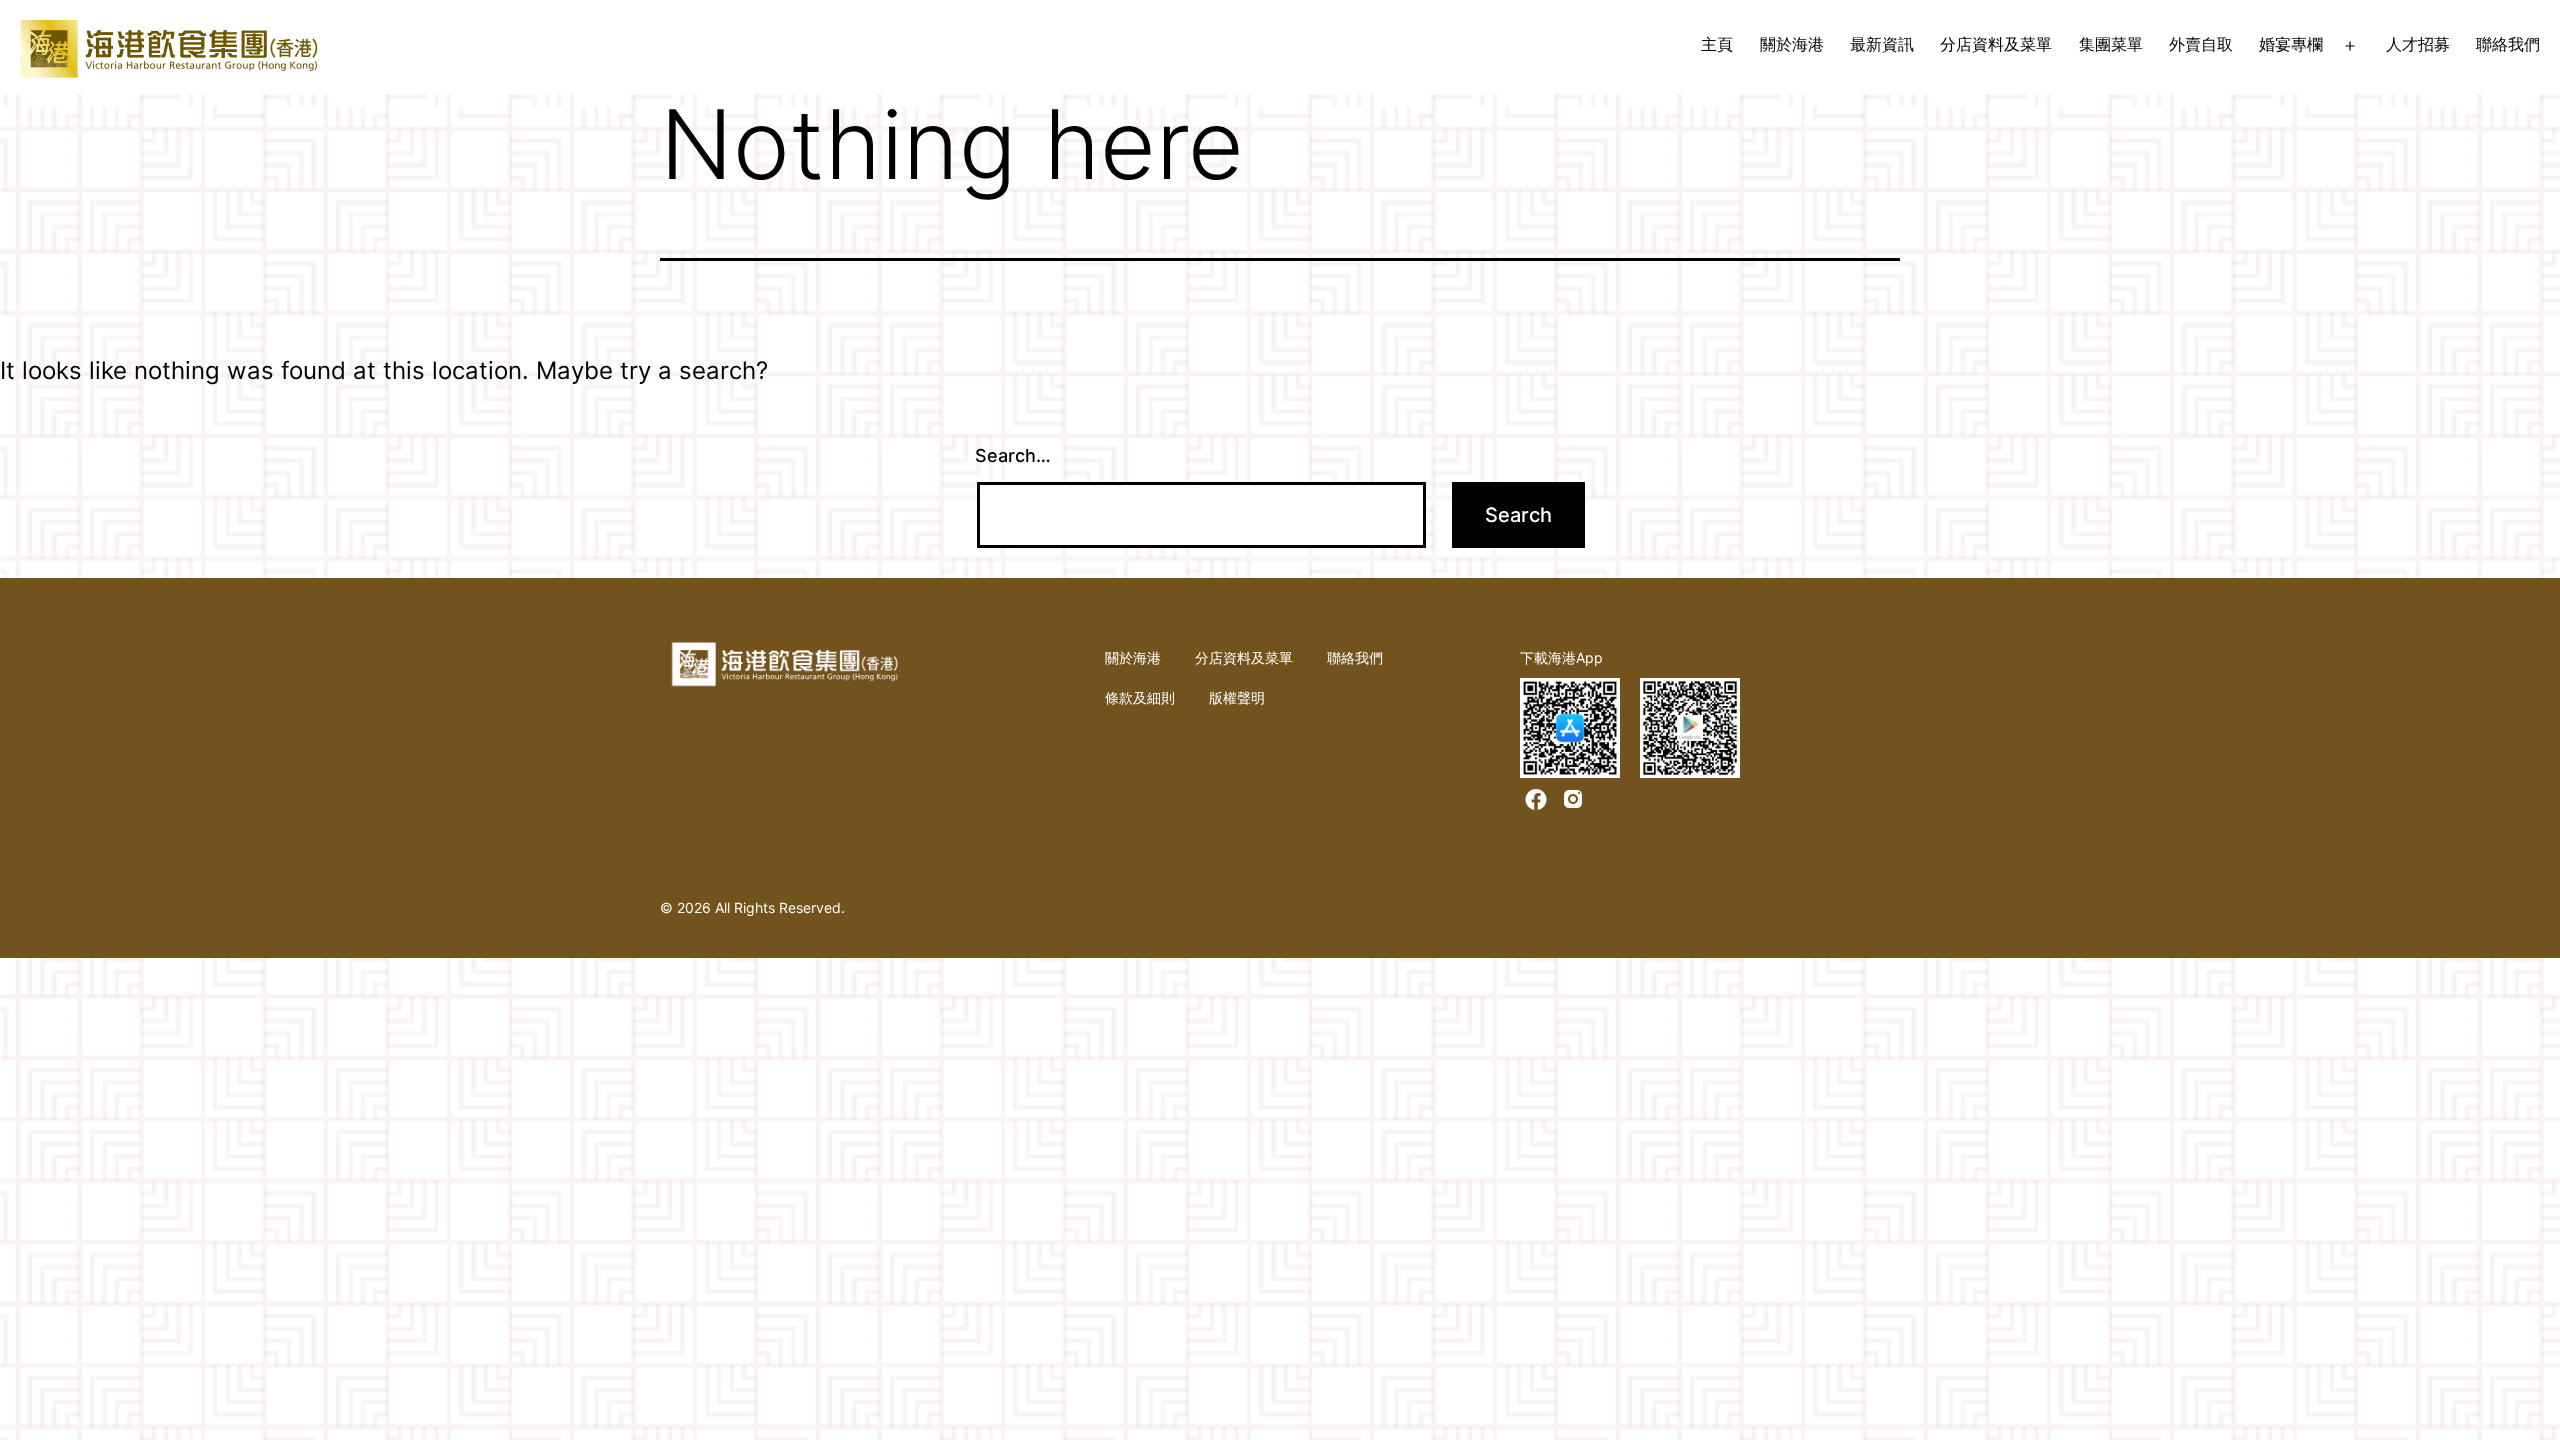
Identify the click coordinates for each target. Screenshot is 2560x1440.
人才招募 (2418, 44)
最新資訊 (1882, 44)
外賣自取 (2201, 44)
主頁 (1717, 44)
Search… (1013, 455)
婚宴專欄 (2291, 44)
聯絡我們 (2508, 44)
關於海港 (1792, 44)
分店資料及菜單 (1996, 44)
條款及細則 (1140, 697)
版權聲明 (1237, 697)
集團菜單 (2111, 44)
